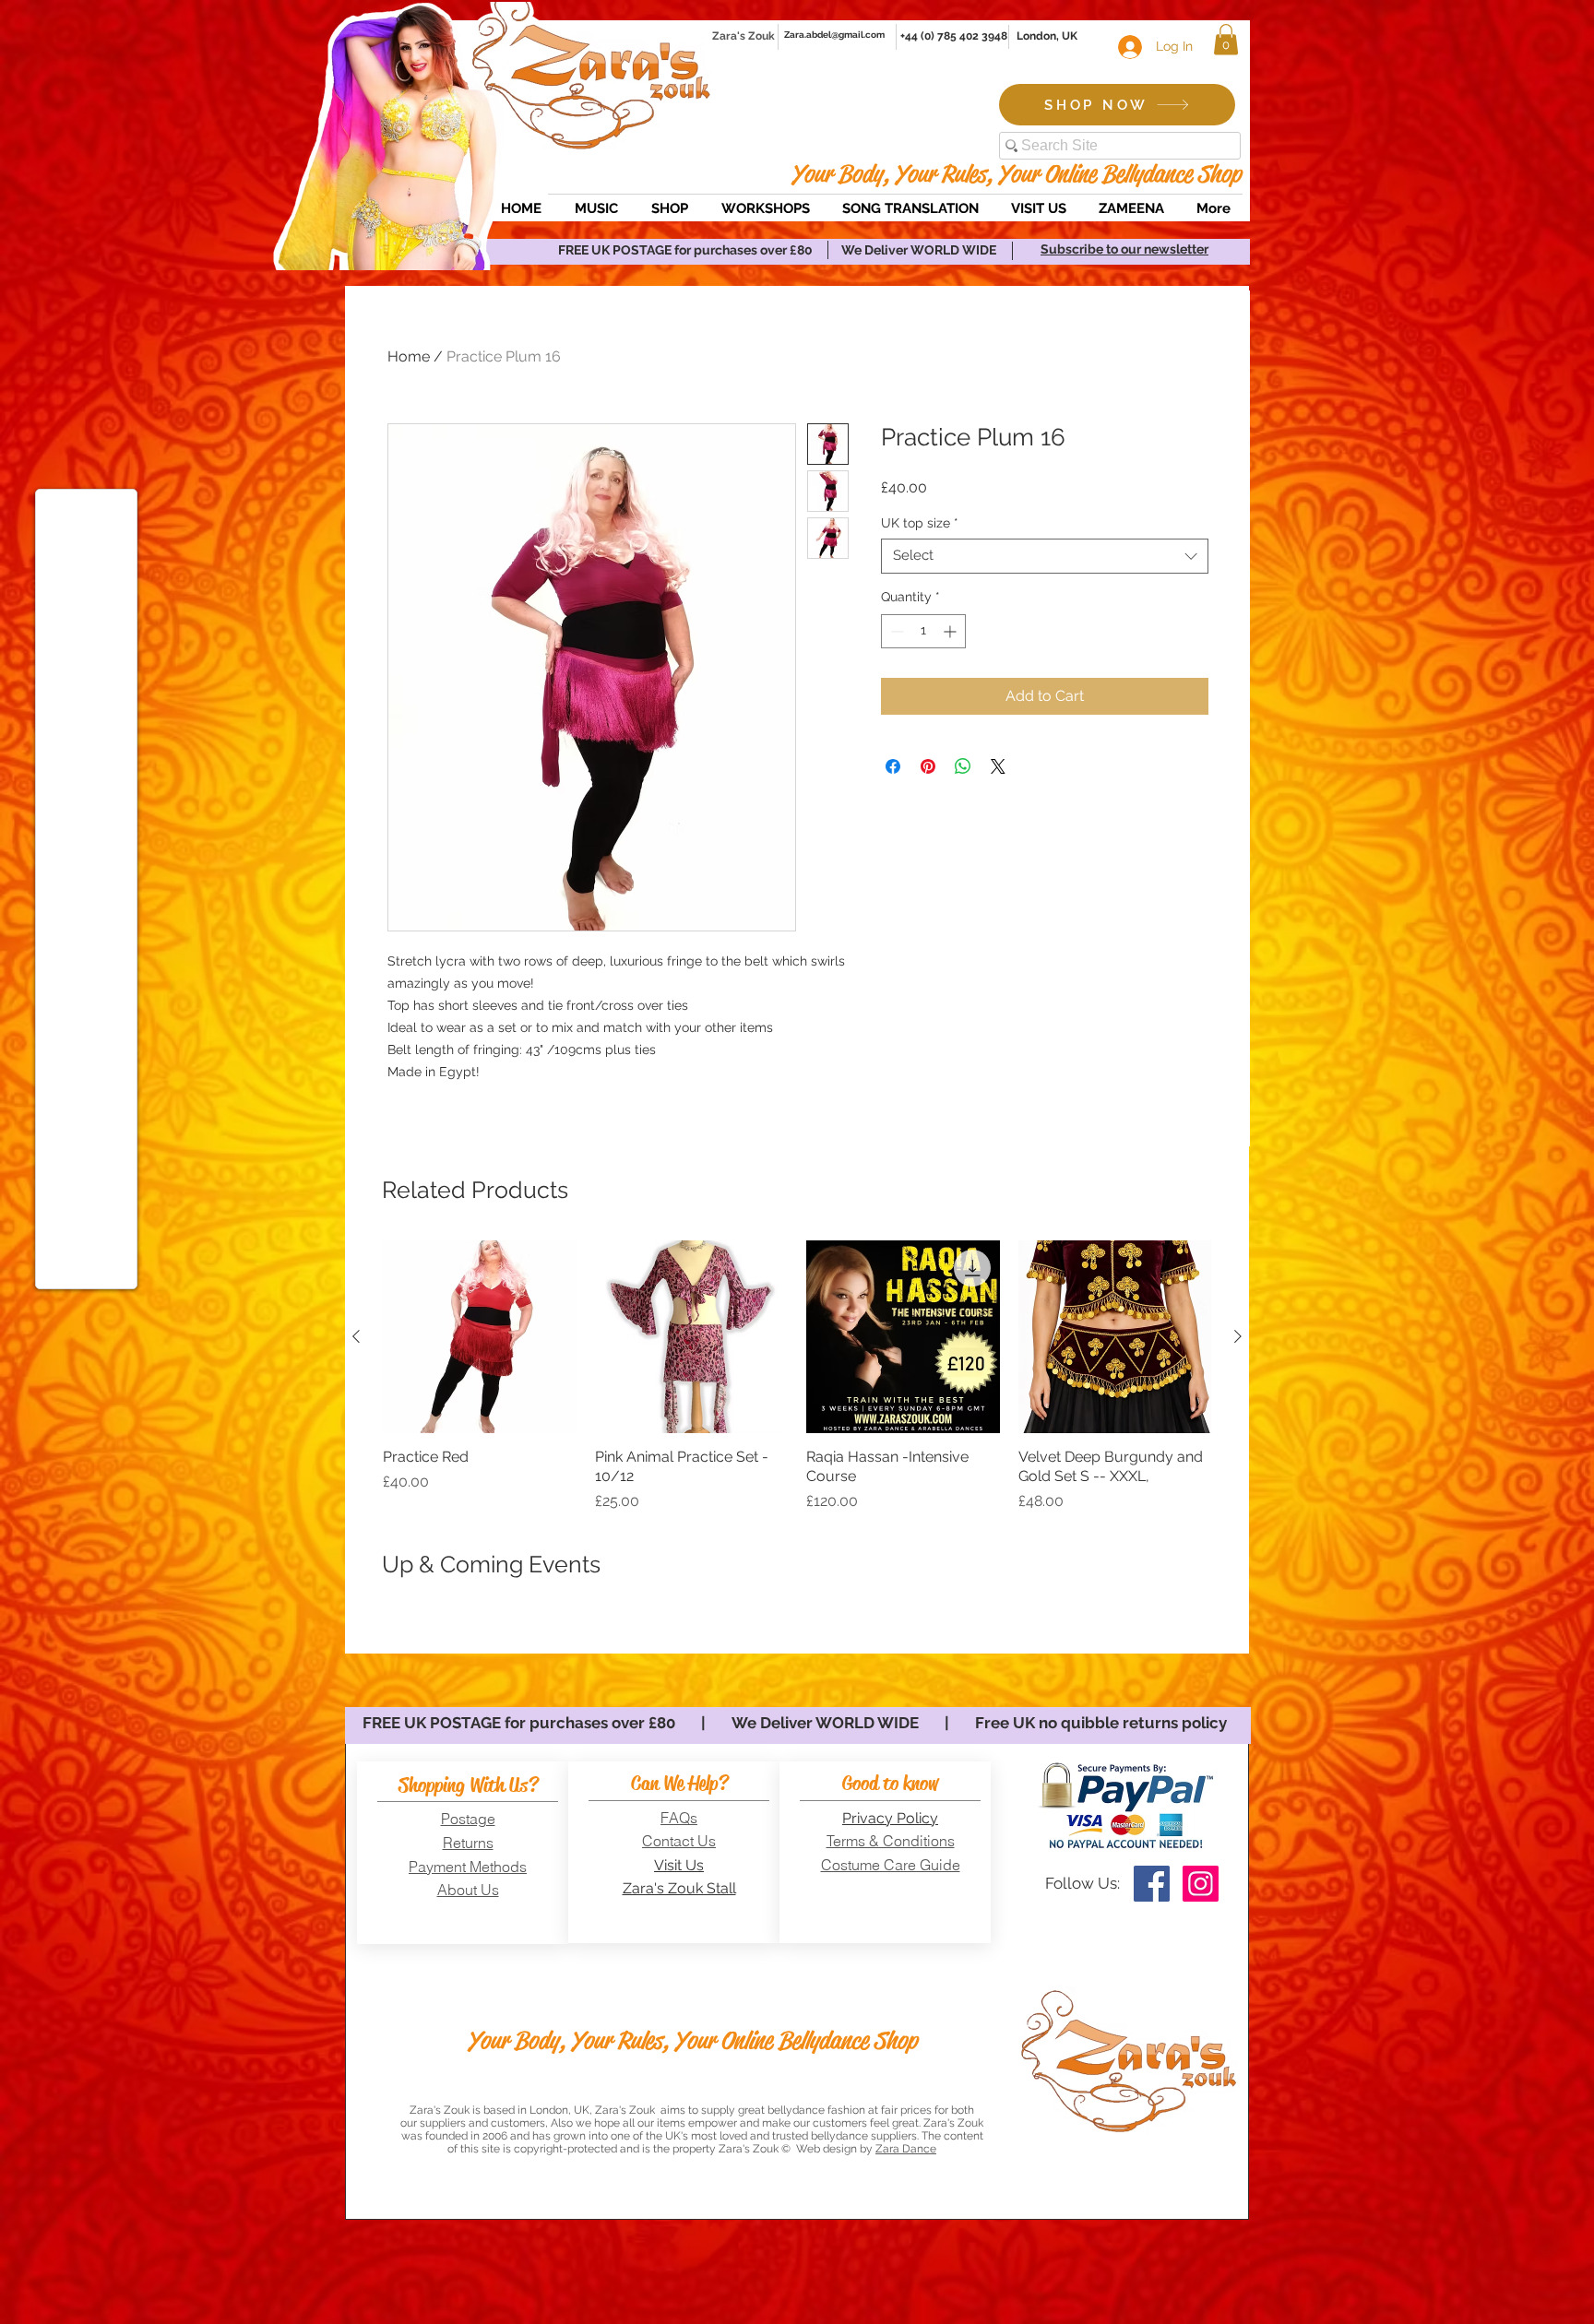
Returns (468, 1843)
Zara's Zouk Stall (679, 1888)
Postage (468, 1819)
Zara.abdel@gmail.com (834, 35)
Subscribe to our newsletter (1124, 249)
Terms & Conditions (891, 1841)
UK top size (920, 523)
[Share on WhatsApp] (963, 766)
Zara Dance (906, 2149)
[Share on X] (998, 766)
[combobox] (1045, 556)
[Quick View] (480, 1337)
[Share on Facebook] (893, 766)
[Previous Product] (356, 1336)
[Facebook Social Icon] (1152, 1884)
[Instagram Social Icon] (1201, 1884)
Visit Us (679, 1865)
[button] (1226, 39)
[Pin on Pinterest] (928, 766)
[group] (797, 1376)
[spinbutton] (923, 631)
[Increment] (952, 631)
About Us (468, 1890)
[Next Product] (1238, 1336)
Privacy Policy (890, 1818)
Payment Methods (468, 1867)
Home (409, 356)
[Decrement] (895, 631)
